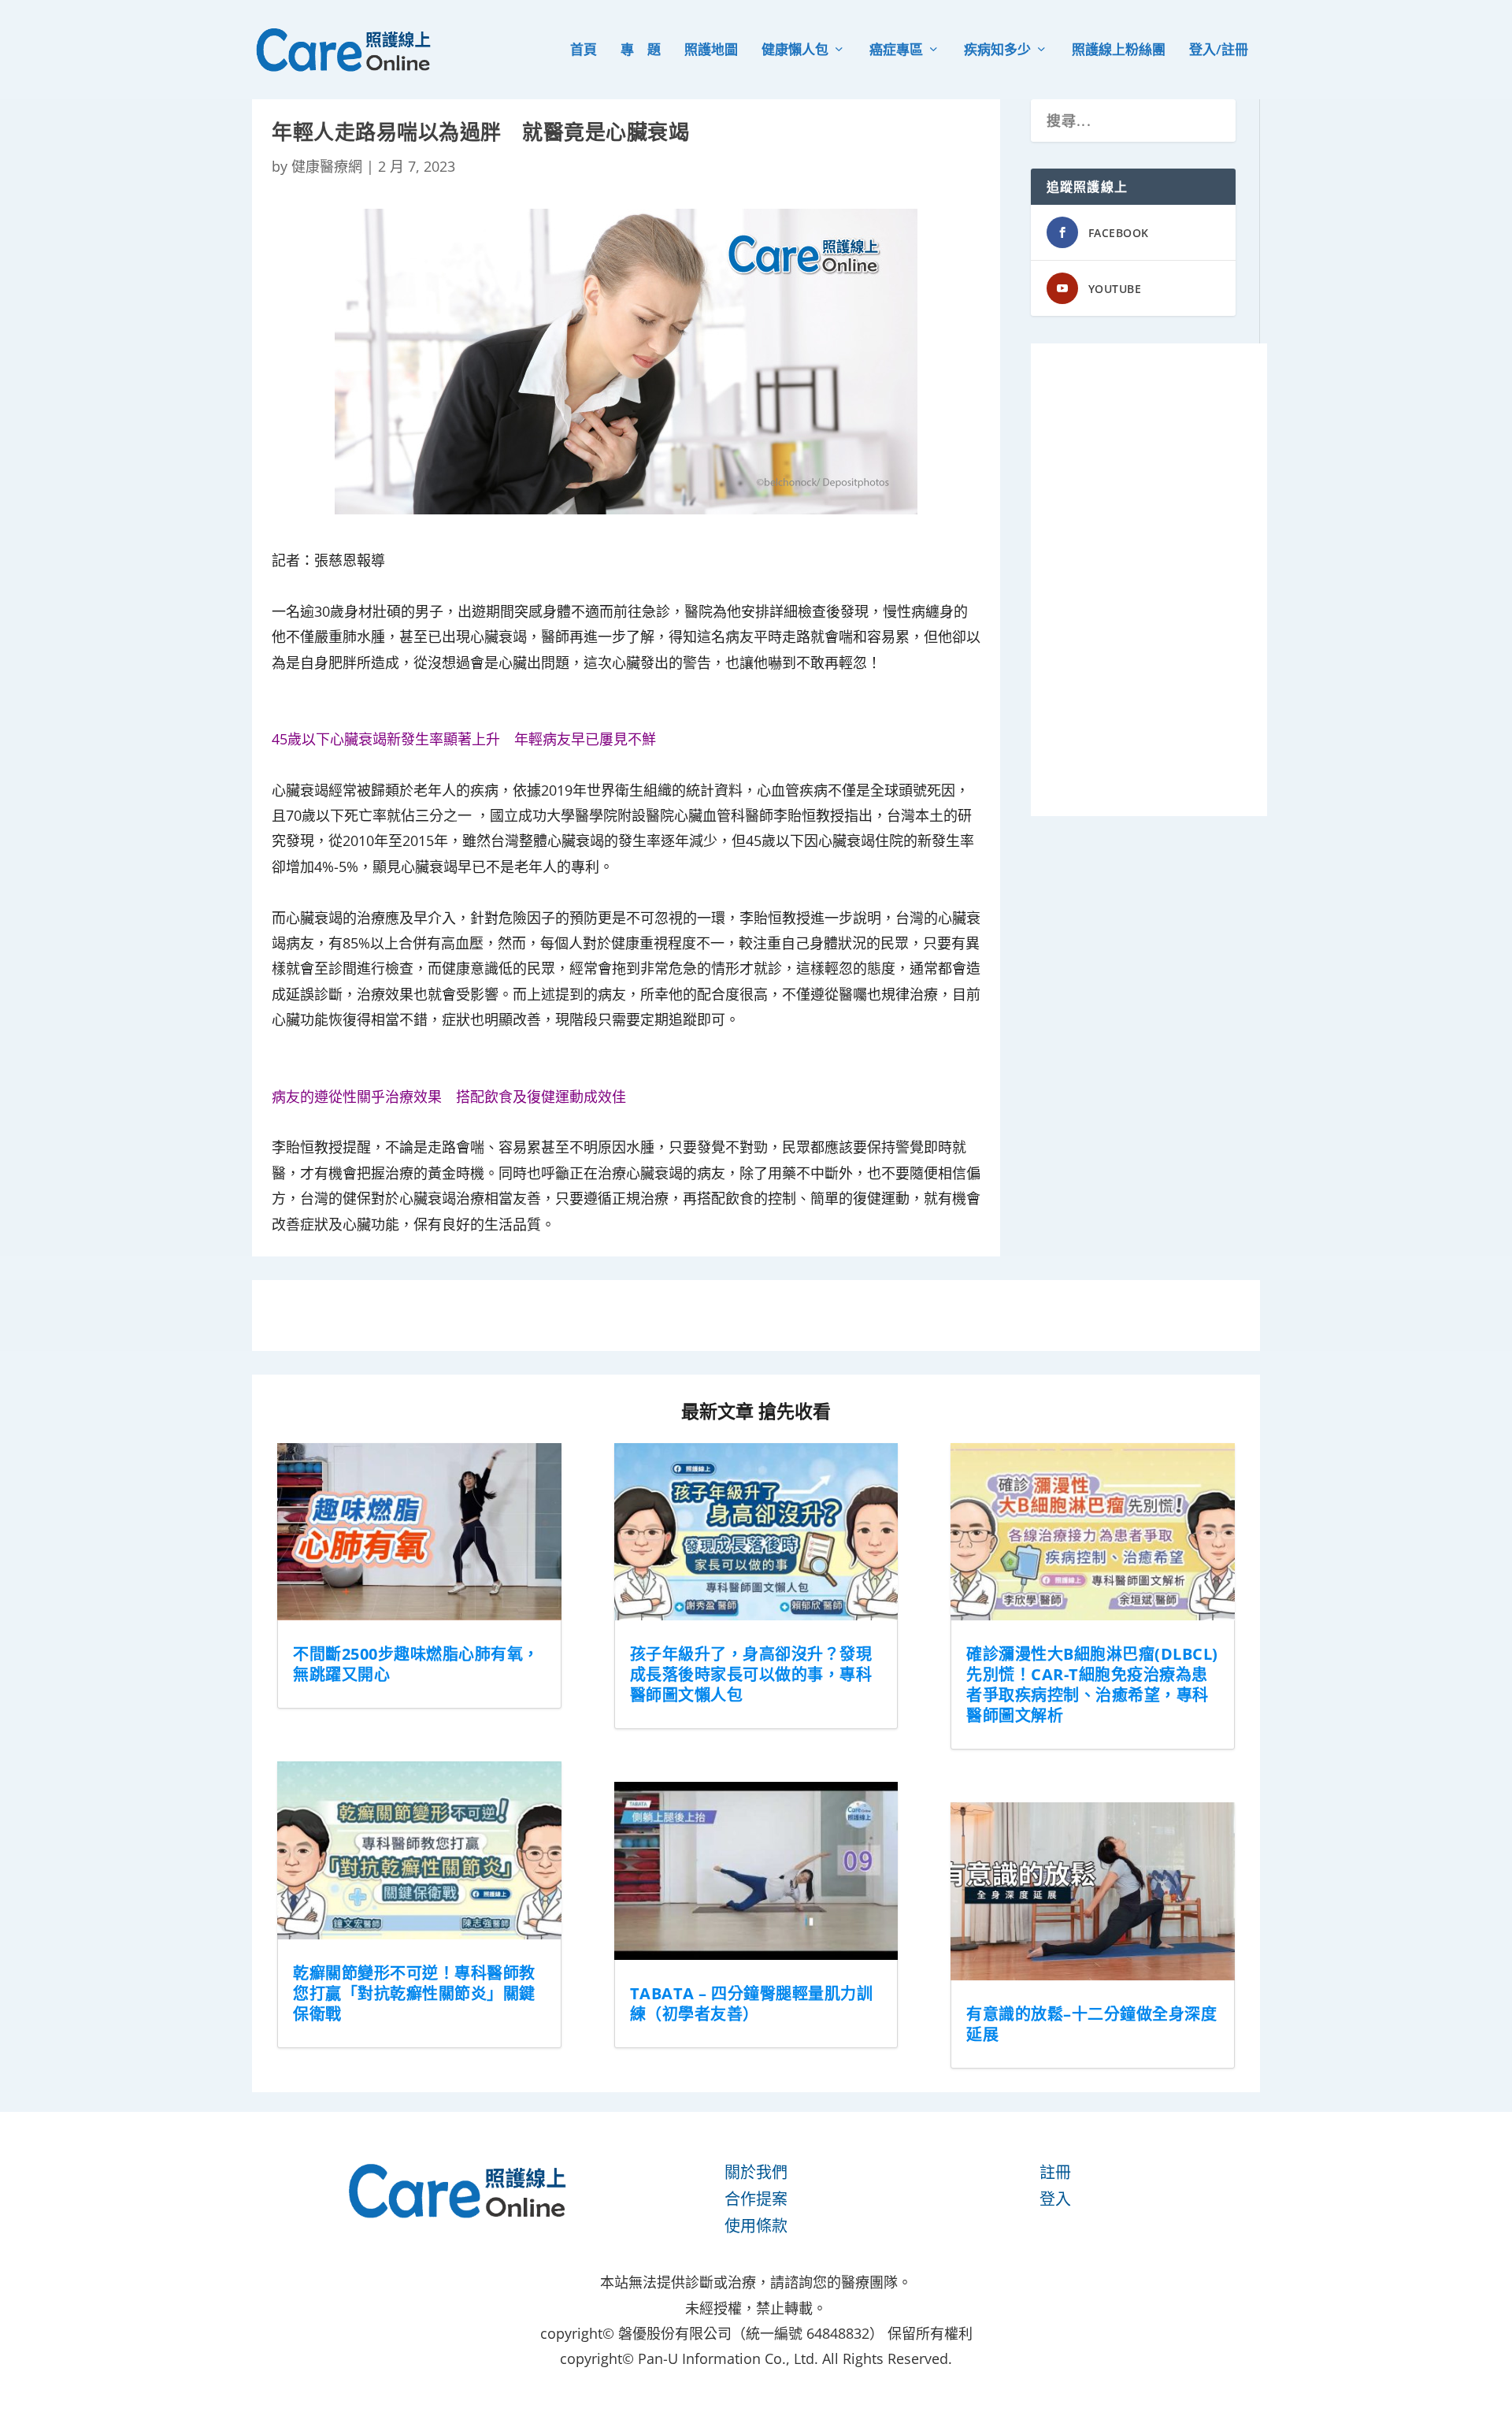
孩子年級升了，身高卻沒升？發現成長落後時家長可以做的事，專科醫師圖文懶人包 (751, 1674)
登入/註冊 (1219, 51)
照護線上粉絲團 (1119, 51)
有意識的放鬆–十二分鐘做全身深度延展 (1091, 2024)
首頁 (584, 51)
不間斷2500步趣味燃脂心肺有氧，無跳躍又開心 (416, 1664)
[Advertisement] (1149, 580)
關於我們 (756, 2172)
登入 (1055, 2199)
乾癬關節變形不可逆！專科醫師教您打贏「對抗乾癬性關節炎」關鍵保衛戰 (414, 1993)
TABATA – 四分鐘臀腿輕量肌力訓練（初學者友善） (752, 2004)
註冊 (1055, 2172)
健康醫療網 (327, 166)
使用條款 (756, 2226)
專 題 (641, 51)
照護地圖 (711, 51)
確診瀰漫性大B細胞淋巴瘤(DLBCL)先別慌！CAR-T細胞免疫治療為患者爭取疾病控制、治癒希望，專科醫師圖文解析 (1092, 1685)
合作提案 (756, 2199)
